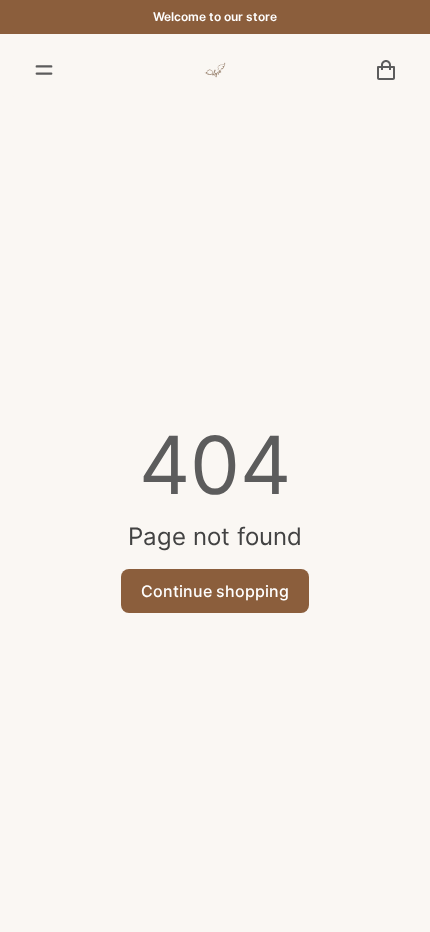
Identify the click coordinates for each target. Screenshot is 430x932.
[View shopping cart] (386, 70)
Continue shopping (215, 591)
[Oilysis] (215, 70)
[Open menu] (44, 70)
